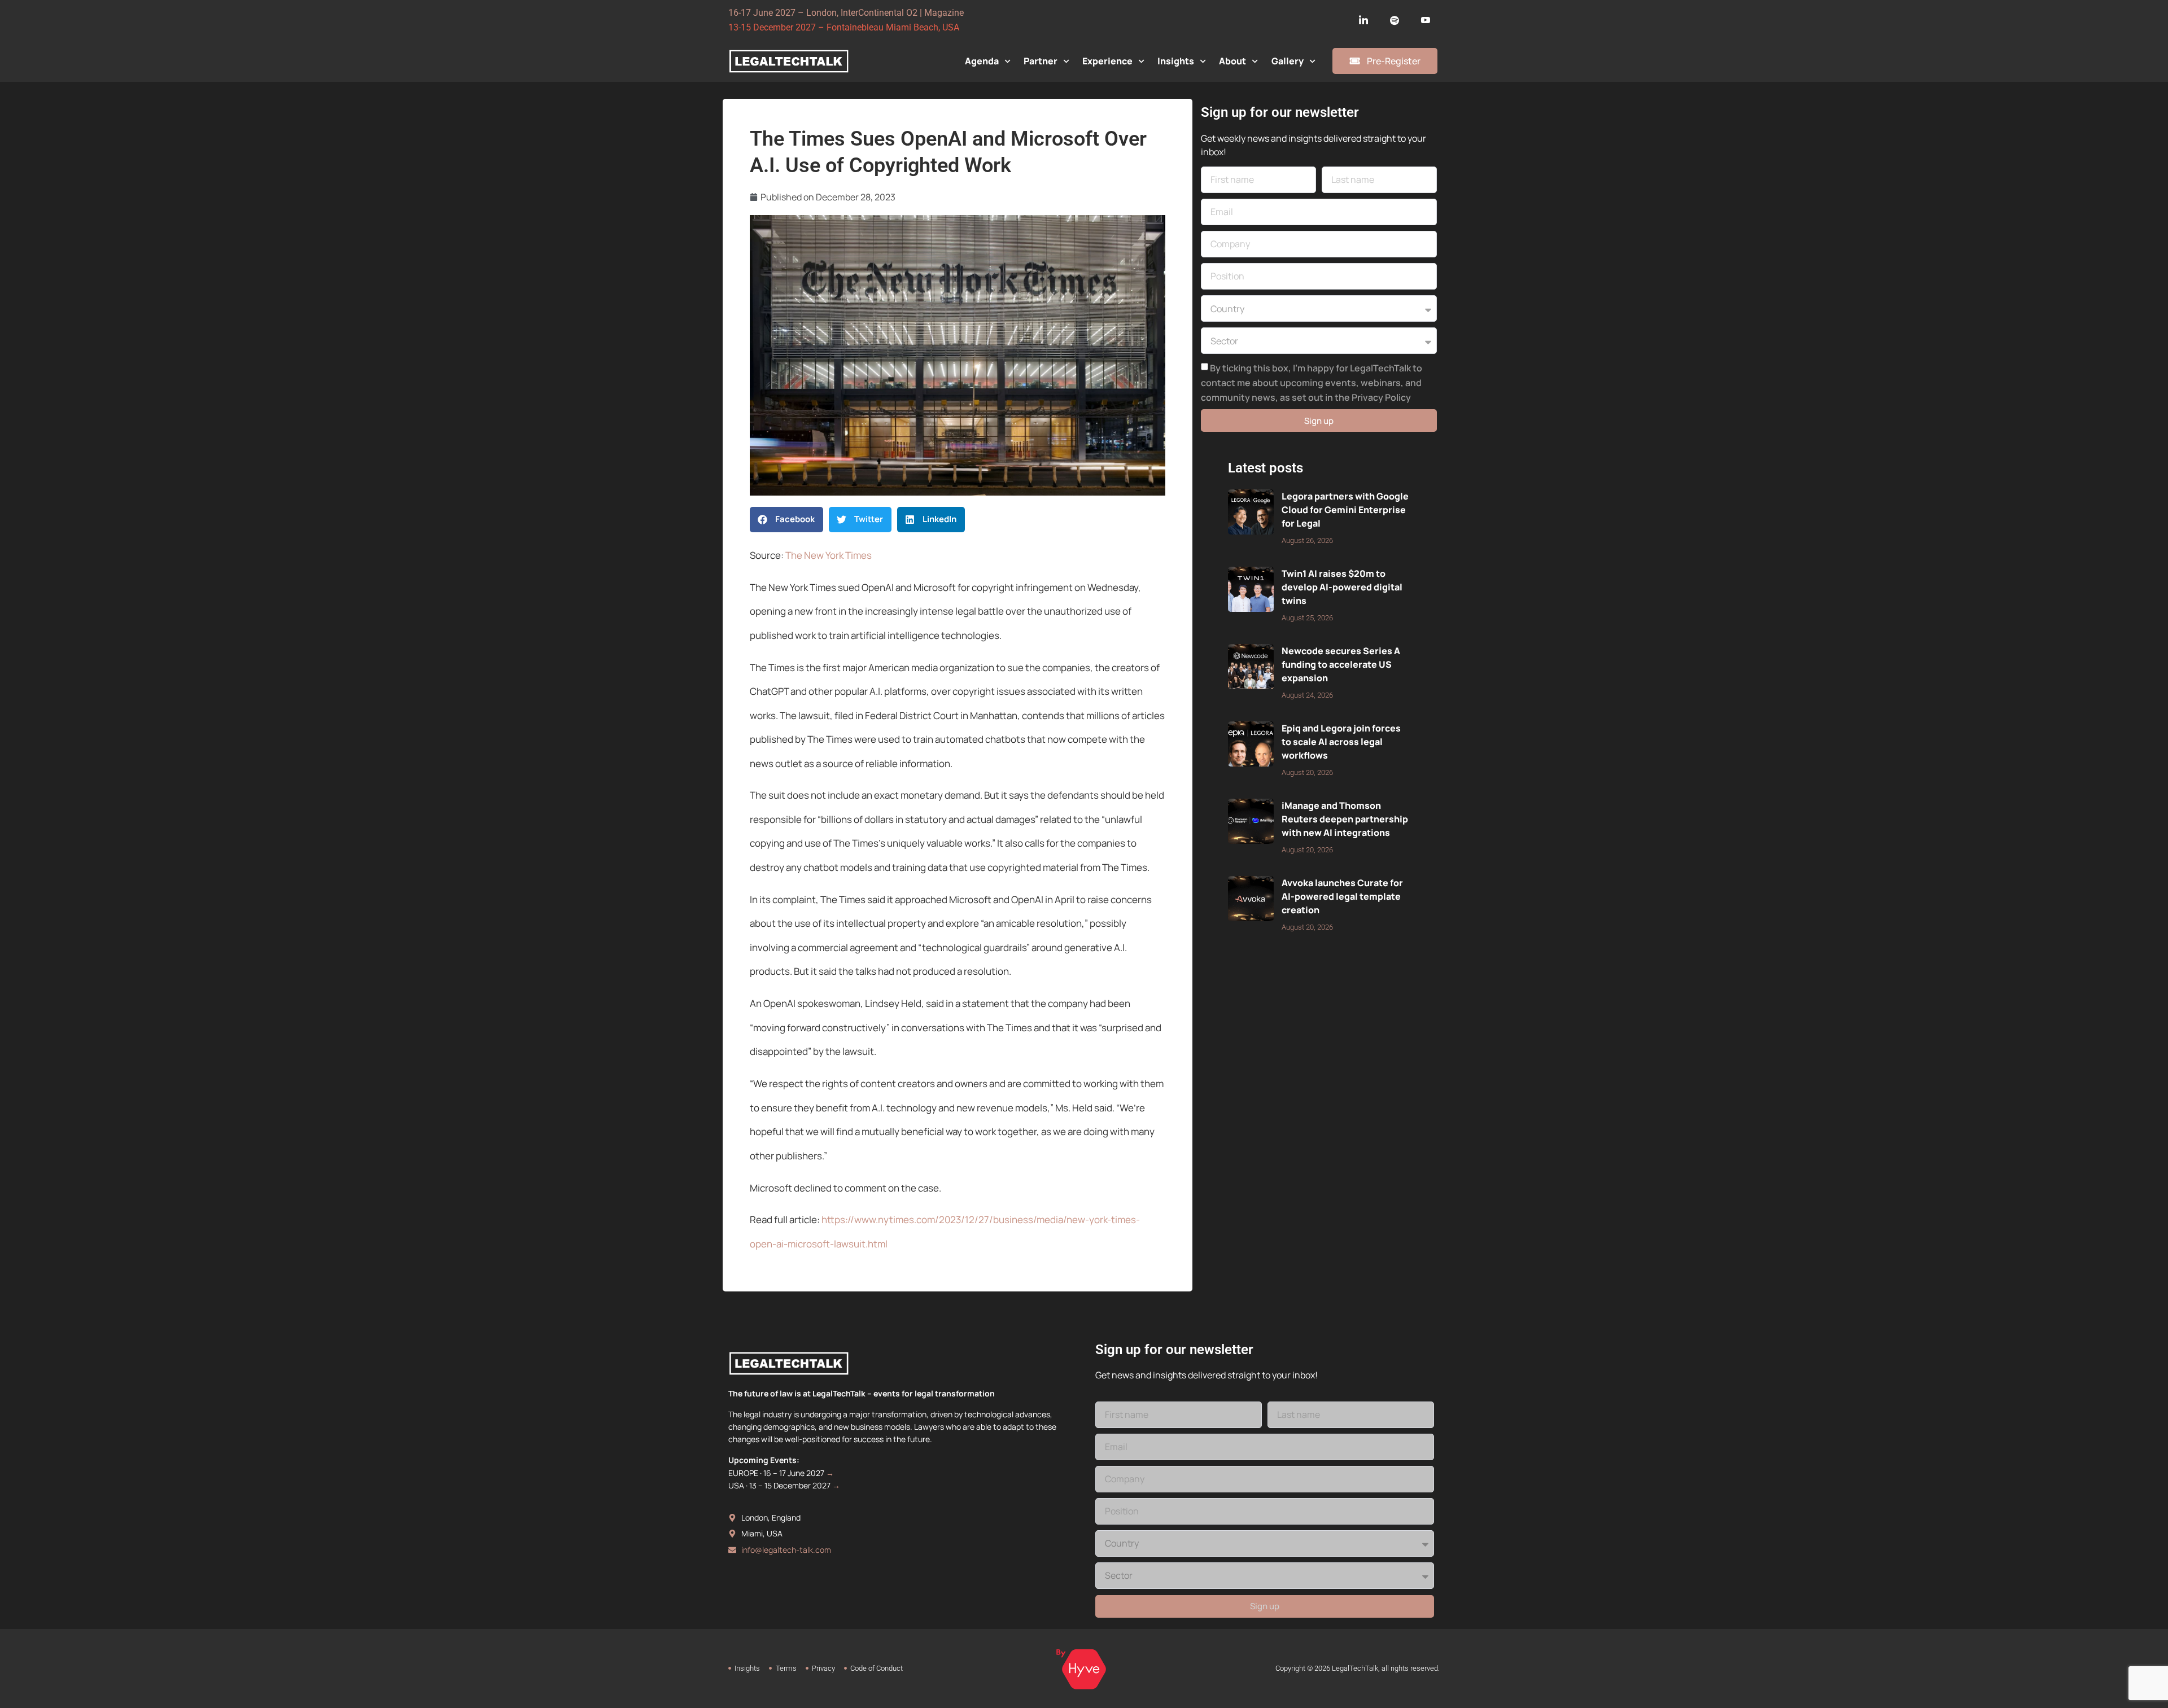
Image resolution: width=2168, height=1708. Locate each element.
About (1232, 61)
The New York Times (829, 555)
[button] (786, 520)
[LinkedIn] (1363, 20)
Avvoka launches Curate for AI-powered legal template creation (1342, 896)
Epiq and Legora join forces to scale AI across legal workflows (1341, 742)
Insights (1176, 61)
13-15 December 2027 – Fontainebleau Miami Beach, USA (844, 27)
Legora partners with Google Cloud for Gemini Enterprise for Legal (1345, 510)
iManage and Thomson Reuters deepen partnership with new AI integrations (1345, 819)
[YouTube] (1426, 20)
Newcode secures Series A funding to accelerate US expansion (1341, 664)
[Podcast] (1395, 20)
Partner (1041, 61)
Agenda (982, 61)
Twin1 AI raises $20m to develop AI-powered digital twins (1342, 587)
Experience (1107, 61)
